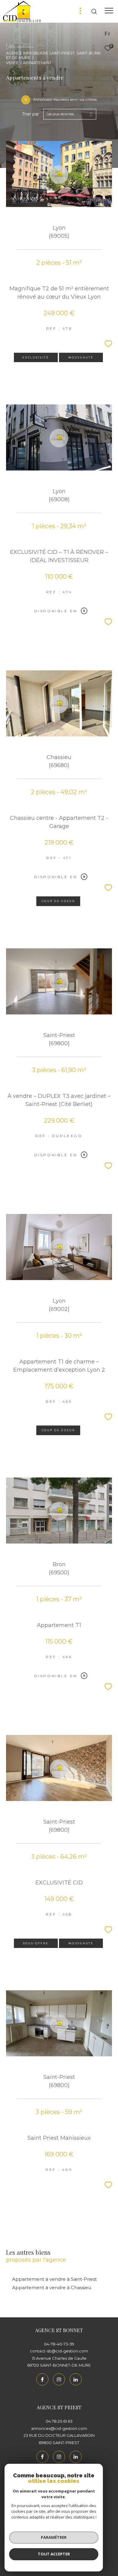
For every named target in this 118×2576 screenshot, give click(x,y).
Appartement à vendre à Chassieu (52, 2288)
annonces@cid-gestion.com (59, 2428)
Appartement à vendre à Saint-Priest (54, 2279)
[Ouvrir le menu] (109, 11)
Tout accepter (54, 2554)
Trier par (31, 114)
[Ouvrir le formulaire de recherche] (94, 11)
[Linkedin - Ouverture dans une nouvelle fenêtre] (76, 2379)
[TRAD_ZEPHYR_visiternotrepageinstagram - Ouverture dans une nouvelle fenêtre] (59, 2379)
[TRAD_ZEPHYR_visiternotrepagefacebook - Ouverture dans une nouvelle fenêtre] (42, 2379)
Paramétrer (54, 2537)
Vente (12, 63)
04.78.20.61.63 (59, 2421)
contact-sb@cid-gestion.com (59, 2351)
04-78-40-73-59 (59, 2344)
